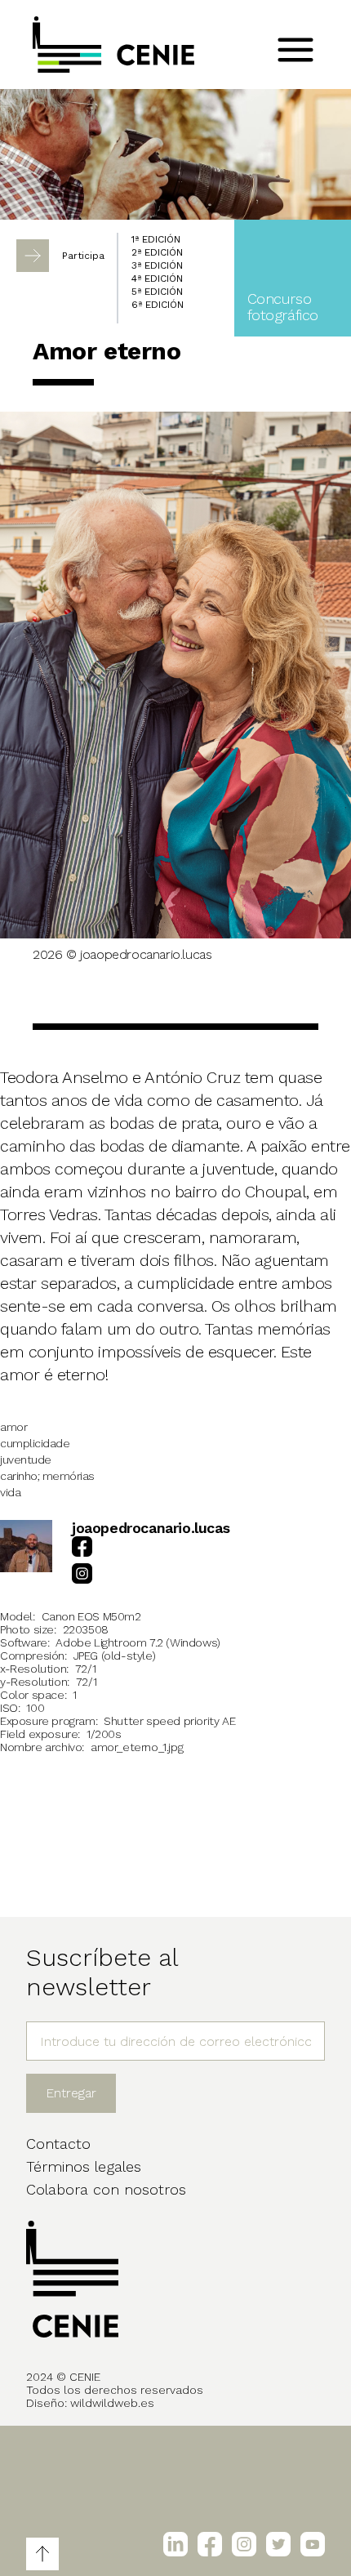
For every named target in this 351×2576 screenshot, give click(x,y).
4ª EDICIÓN (157, 279)
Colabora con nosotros (106, 2189)
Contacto (58, 2144)
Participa (83, 256)
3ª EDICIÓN (157, 265)
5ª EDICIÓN (157, 292)
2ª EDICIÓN (157, 252)
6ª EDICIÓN (158, 305)
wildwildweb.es (112, 2403)
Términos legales (84, 2166)
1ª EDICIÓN (156, 239)
